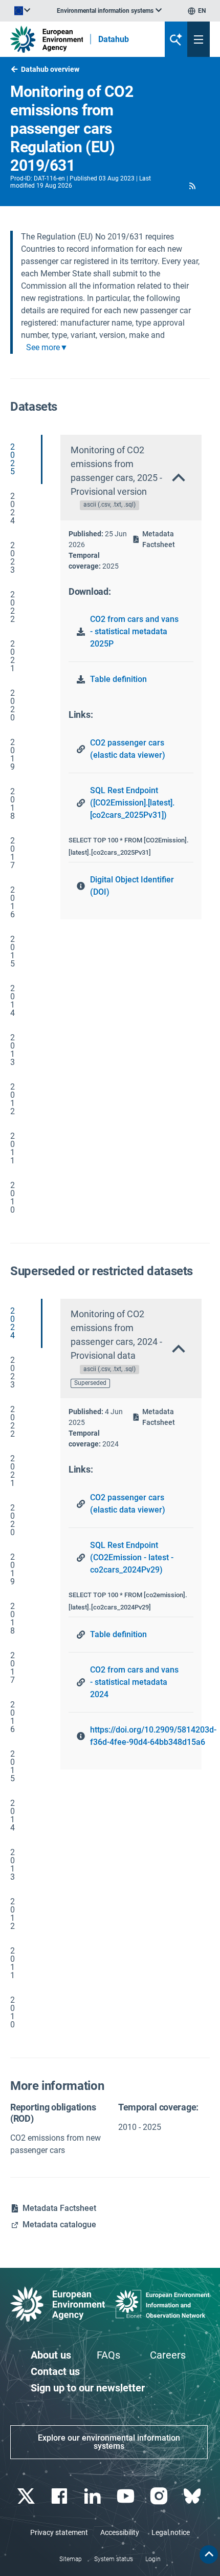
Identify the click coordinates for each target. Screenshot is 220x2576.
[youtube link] (127, 2496)
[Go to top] (209, 2554)
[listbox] (109, 11)
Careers (168, 2355)
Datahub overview (50, 69)
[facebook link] (60, 2496)
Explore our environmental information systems (109, 2442)
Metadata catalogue (59, 2225)
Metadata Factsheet (159, 539)
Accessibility (120, 2532)
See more (43, 348)
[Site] (47, 39)
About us (51, 2355)
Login (153, 2559)
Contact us (55, 2371)
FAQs (108, 2355)
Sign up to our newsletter (88, 2388)
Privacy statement (59, 2532)
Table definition (118, 679)
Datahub (114, 39)
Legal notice (171, 2532)
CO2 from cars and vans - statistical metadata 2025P (134, 631)
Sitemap (71, 2559)
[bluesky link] (193, 2496)
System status (114, 2559)
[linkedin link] (93, 2496)
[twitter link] (27, 2496)
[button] (193, 186)
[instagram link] (160, 2496)
